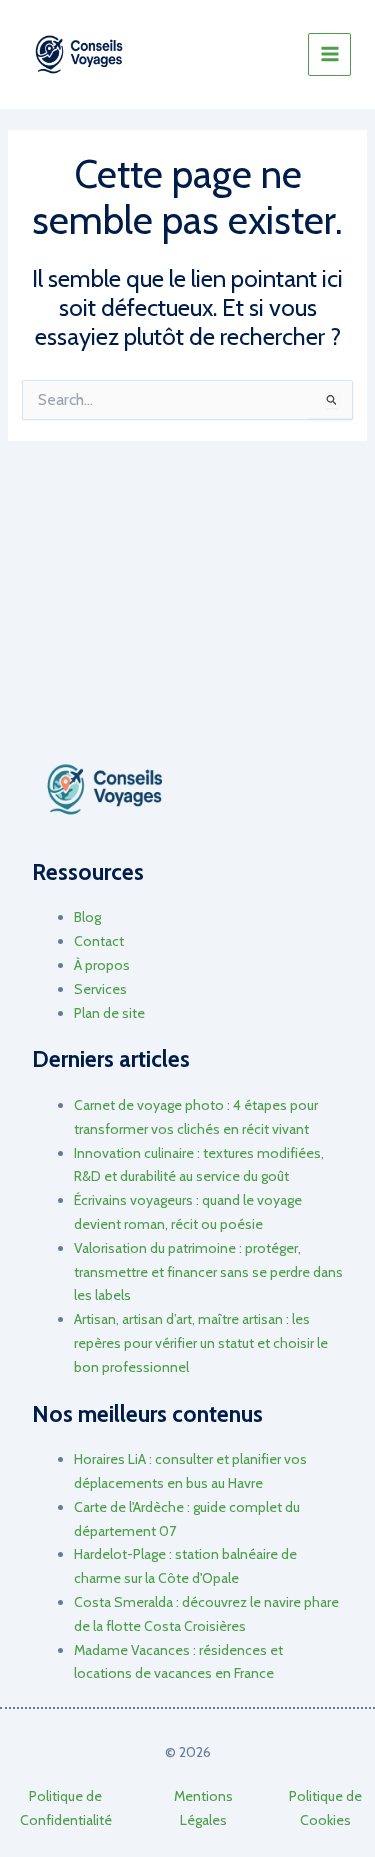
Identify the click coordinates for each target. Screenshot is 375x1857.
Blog (87, 917)
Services (100, 989)
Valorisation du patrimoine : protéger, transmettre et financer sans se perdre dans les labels (208, 1272)
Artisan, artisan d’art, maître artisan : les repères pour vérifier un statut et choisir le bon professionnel (201, 1343)
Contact (99, 941)
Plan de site (109, 1013)
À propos (102, 965)
